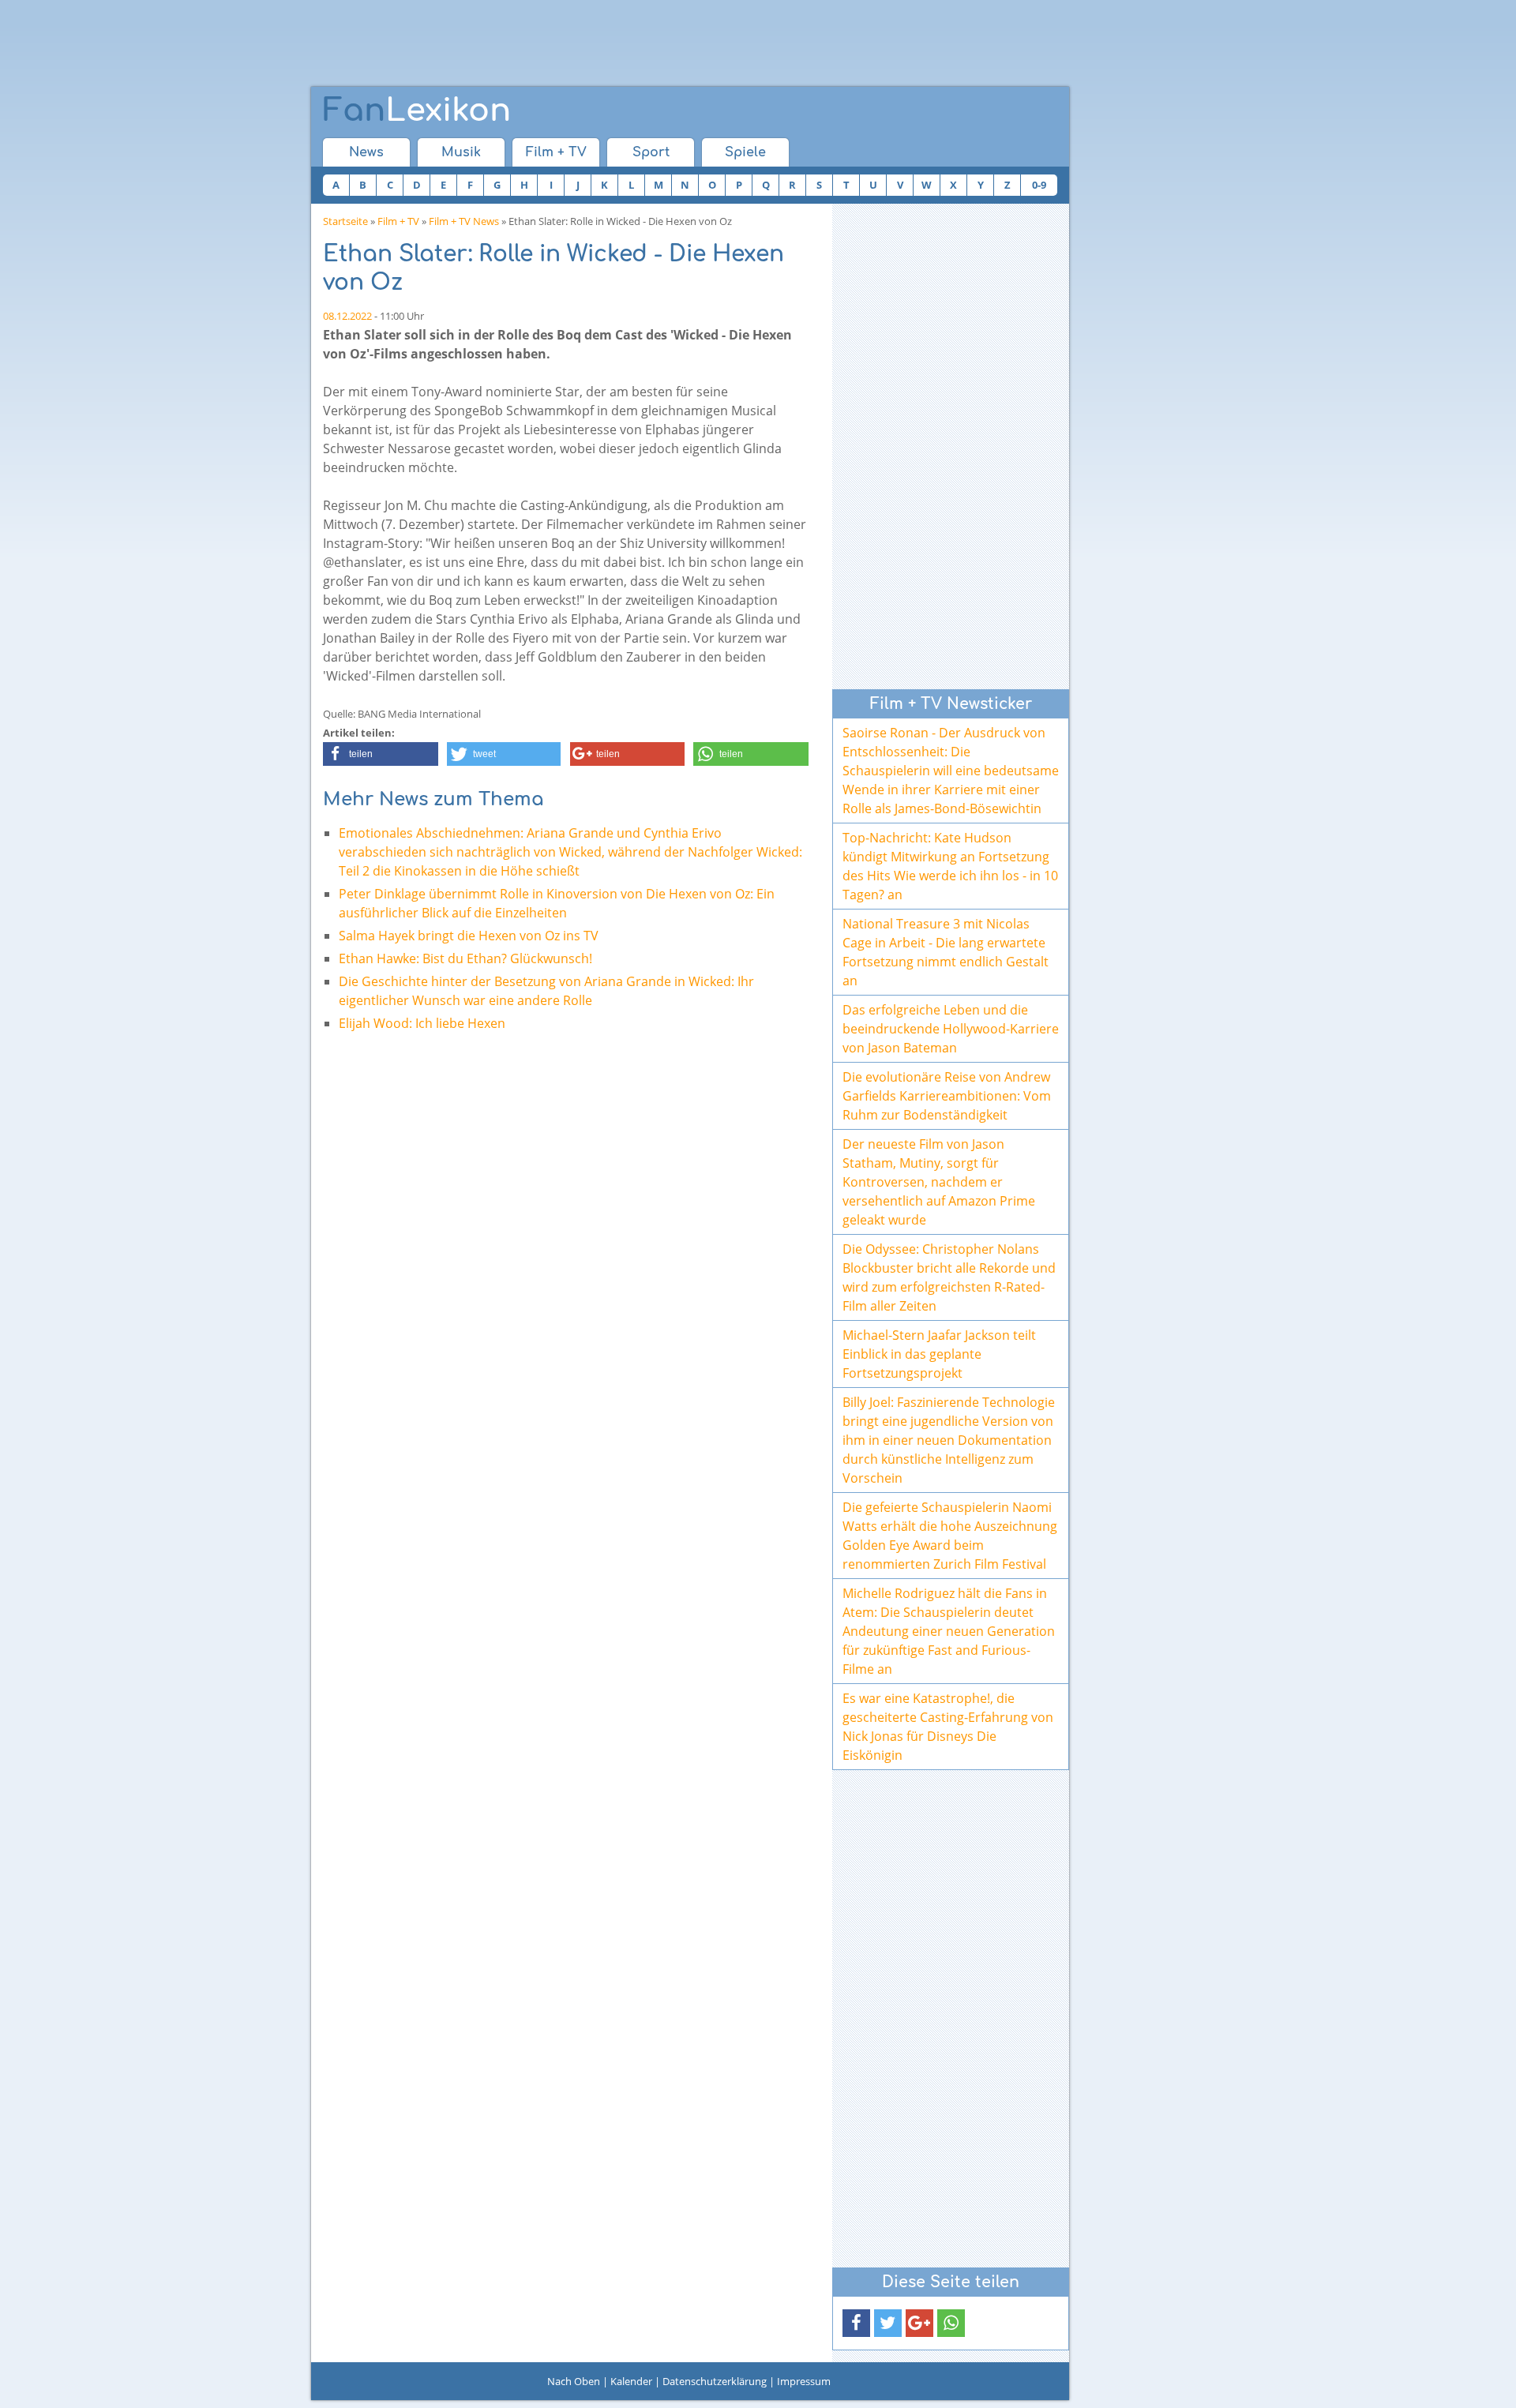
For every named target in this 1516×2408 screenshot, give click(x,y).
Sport (651, 152)
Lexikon (417, 111)
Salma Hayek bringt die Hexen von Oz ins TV (469, 936)
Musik (461, 152)
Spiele (745, 152)
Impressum (804, 2381)
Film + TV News (464, 221)
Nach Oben (574, 2381)
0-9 (1039, 185)
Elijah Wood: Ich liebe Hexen (422, 1023)
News (366, 152)
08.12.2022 (347, 316)
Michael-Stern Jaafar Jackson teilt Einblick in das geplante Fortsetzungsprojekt (939, 1354)
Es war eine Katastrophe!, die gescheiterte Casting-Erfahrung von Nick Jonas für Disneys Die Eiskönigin (948, 1727)
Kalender (631, 2381)
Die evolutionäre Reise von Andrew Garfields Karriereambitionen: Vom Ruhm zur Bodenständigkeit (947, 1096)
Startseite (345, 221)
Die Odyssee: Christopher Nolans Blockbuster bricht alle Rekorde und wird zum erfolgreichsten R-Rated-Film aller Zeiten (949, 1277)
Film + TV (556, 152)
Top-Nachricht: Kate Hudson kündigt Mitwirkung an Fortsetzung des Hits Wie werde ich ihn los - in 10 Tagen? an (950, 866)
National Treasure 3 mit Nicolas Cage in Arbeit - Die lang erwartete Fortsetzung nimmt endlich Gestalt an (946, 952)
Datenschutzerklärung (715, 2381)
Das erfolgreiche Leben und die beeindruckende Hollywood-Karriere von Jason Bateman (951, 1029)
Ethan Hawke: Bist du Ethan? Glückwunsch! (465, 958)
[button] (381, 754)
